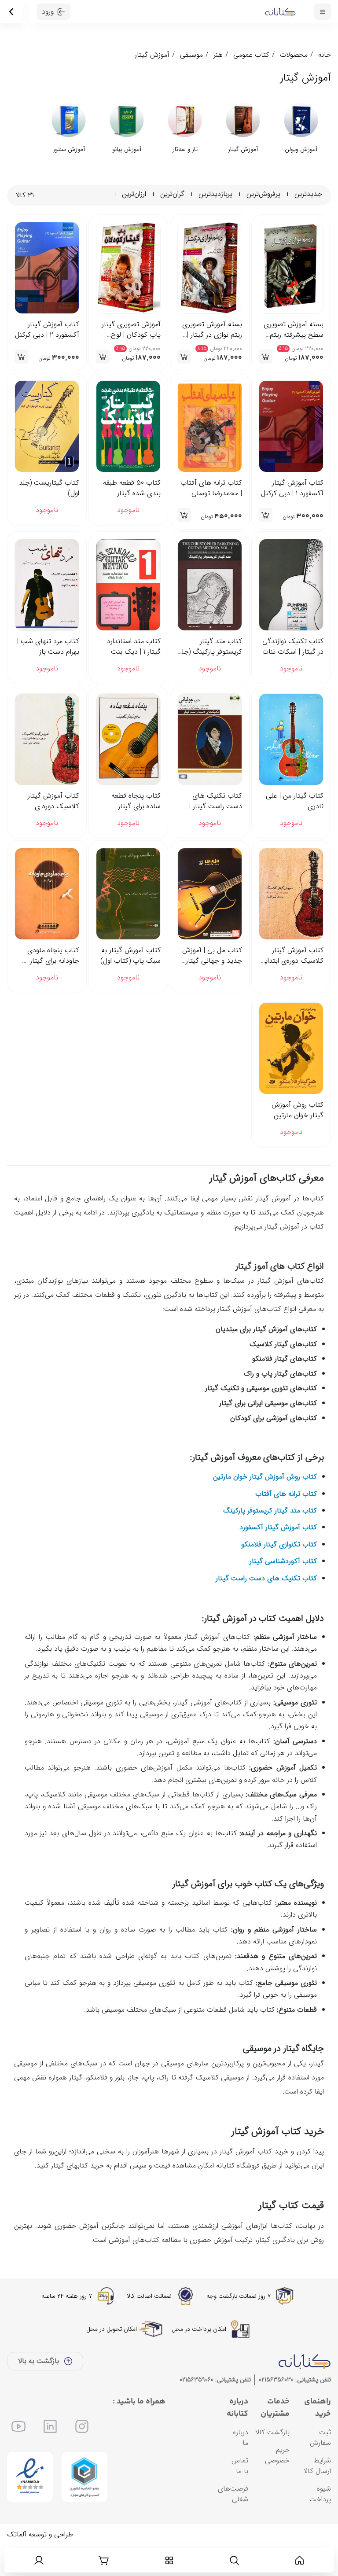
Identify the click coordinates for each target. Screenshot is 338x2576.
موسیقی (191, 55)
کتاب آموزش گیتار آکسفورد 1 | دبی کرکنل (292, 488)
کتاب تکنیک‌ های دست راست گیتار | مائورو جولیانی (216, 801)
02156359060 (197, 2410)
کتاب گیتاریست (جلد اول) (49, 488)
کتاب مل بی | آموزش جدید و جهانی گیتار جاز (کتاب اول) (212, 956)
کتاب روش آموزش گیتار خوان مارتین (298, 1110)
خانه (325, 55)
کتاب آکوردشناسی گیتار (283, 1592)
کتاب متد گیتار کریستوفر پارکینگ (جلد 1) (210, 647)
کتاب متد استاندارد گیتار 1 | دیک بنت (134, 647)
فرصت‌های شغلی (233, 2525)
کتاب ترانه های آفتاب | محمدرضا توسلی (211, 488)
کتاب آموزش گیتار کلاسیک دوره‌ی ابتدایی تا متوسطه (292, 956)
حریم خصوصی (277, 2486)
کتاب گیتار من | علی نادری (295, 801)
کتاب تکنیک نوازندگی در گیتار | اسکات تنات (293, 647)
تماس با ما (240, 2497)
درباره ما (241, 2468)
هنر (218, 55)
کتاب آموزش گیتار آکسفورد (278, 1558)
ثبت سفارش (320, 2468)
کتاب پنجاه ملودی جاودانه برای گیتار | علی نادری (53, 956)
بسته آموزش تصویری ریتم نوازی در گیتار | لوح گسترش (212, 330)
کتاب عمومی (251, 55)
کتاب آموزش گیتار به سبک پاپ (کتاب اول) (130, 956)
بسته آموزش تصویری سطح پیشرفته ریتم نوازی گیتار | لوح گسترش (294, 330)
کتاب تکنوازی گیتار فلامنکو (279, 1575)
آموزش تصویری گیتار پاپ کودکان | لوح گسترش (131, 330)
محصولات (294, 55)
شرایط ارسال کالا (317, 2497)
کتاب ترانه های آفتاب (286, 1525)
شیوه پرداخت (320, 2525)
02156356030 (276, 2410)
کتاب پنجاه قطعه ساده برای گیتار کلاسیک (136, 801)
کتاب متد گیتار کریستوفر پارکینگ (270, 1541)
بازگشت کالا (272, 2463)
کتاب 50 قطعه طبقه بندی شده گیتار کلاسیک (132, 488)
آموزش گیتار (152, 55)
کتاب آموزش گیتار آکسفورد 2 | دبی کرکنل (47, 330)
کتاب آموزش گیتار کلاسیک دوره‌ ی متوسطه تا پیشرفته (52, 801)
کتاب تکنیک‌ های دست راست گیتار (266, 1609)
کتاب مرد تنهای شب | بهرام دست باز (48, 647)
